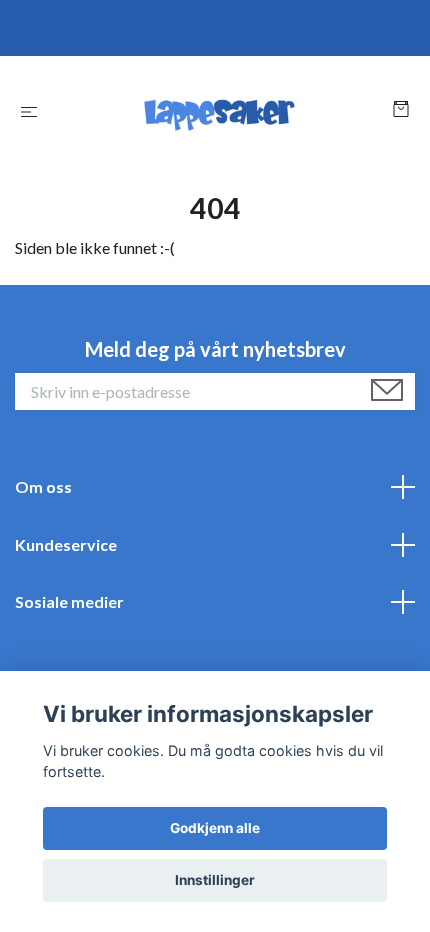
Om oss (43, 486)
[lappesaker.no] (219, 111)
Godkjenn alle (215, 828)
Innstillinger (215, 880)
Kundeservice (66, 544)
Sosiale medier (69, 601)
